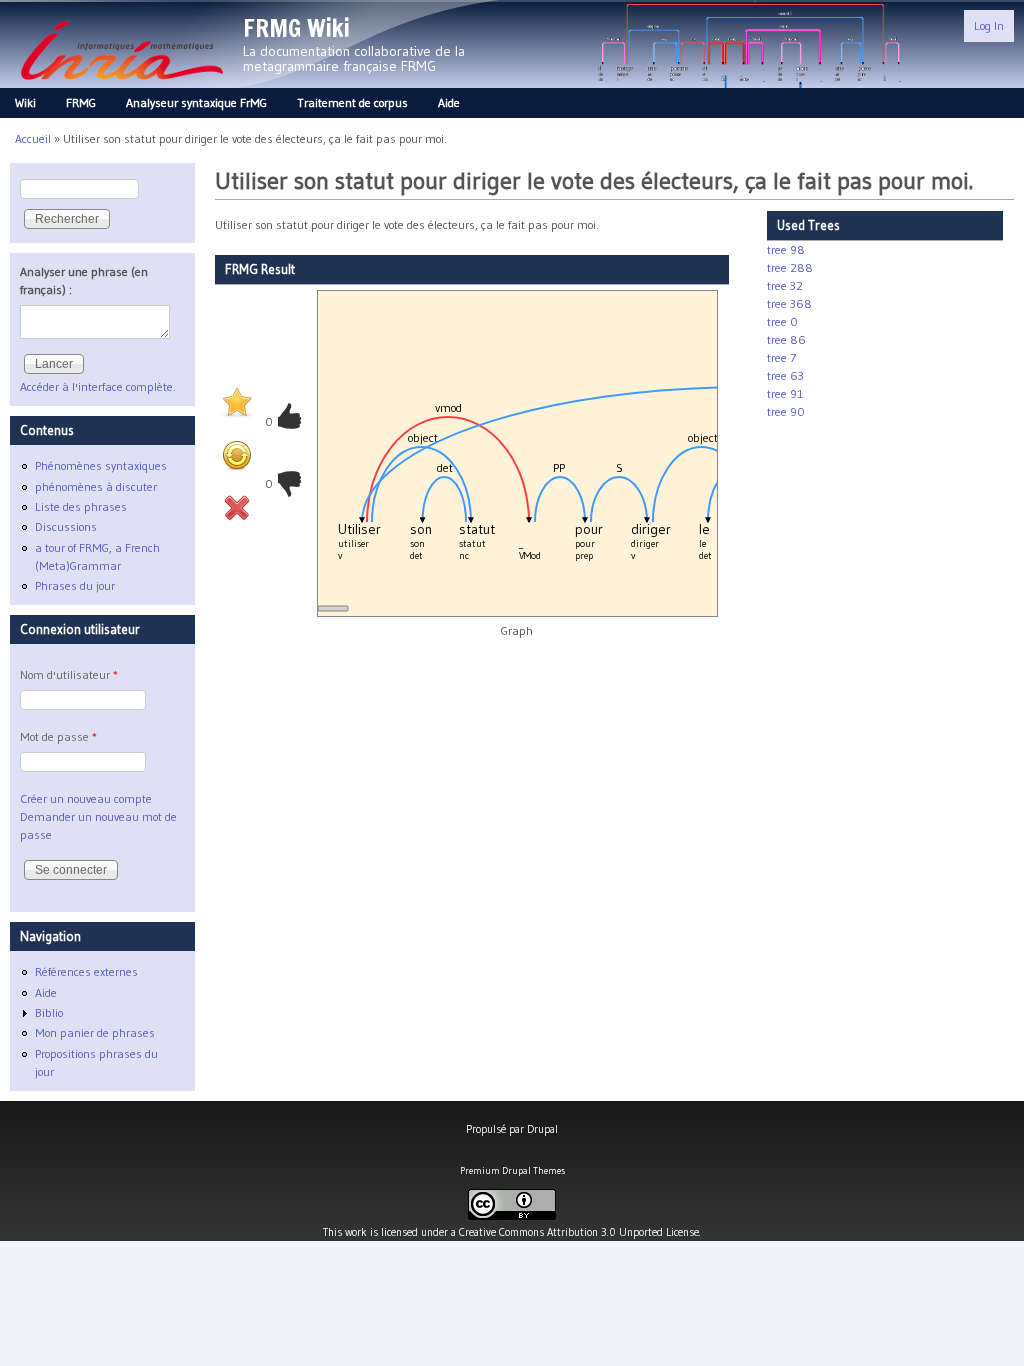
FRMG (81, 102)
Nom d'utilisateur (69, 674)
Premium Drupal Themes (512, 1170)
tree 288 (790, 267)
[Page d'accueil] (121, 85)
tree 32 (785, 285)
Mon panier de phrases (95, 1032)
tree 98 (786, 249)
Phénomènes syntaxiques (101, 465)
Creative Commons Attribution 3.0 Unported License (579, 1232)
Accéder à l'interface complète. (98, 386)
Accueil (33, 138)
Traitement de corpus (352, 102)
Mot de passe (58, 736)
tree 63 (785, 375)
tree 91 (785, 393)
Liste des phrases (81, 506)
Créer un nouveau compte (86, 798)
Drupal (542, 1129)
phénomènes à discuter (96, 486)
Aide (449, 102)
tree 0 (782, 321)
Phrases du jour (75, 585)
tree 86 (786, 339)
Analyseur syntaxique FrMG (196, 102)
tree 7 (781, 357)
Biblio (49, 1012)
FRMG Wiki (296, 28)
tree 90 (786, 411)
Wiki (25, 102)
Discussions (66, 526)
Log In (989, 25)
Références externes (86, 971)
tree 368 (789, 303)
